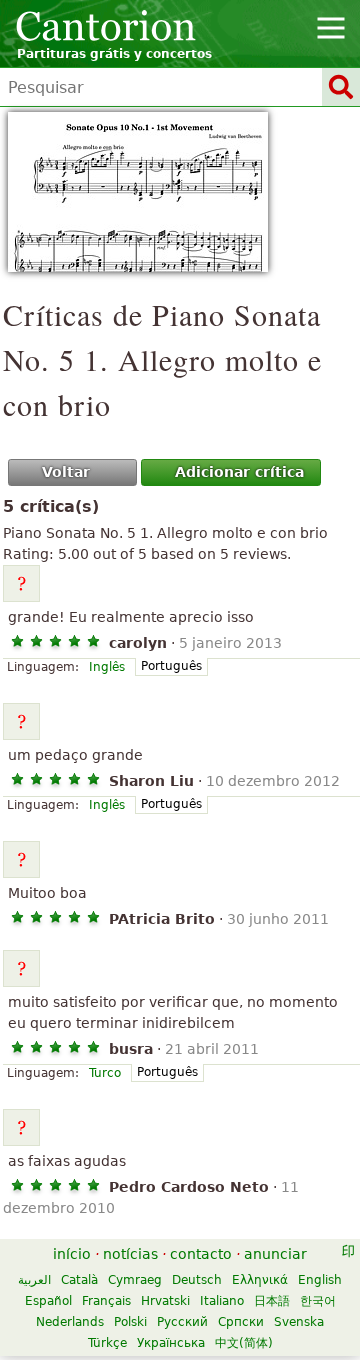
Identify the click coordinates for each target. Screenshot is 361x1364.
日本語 (272, 1301)
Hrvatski (165, 1301)
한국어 (318, 1301)
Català (79, 1280)
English (320, 1280)
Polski (130, 1322)
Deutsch (197, 1280)
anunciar (275, 1254)
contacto (201, 1254)
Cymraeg (135, 1280)
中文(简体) (244, 1343)
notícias (130, 1254)
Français (106, 1301)
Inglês (107, 667)
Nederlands (70, 1322)
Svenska (299, 1322)
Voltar (66, 472)
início (72, 1254)
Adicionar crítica (239, 472)
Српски (241, 1322)
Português (171, 666)
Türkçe (107, 1343)
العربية (34, 1280)
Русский (182, 1322)
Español (48, 1301)
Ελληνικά (260, 1280)
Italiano (222, 1301)
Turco (105, 1073)
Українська (171, 1343)
